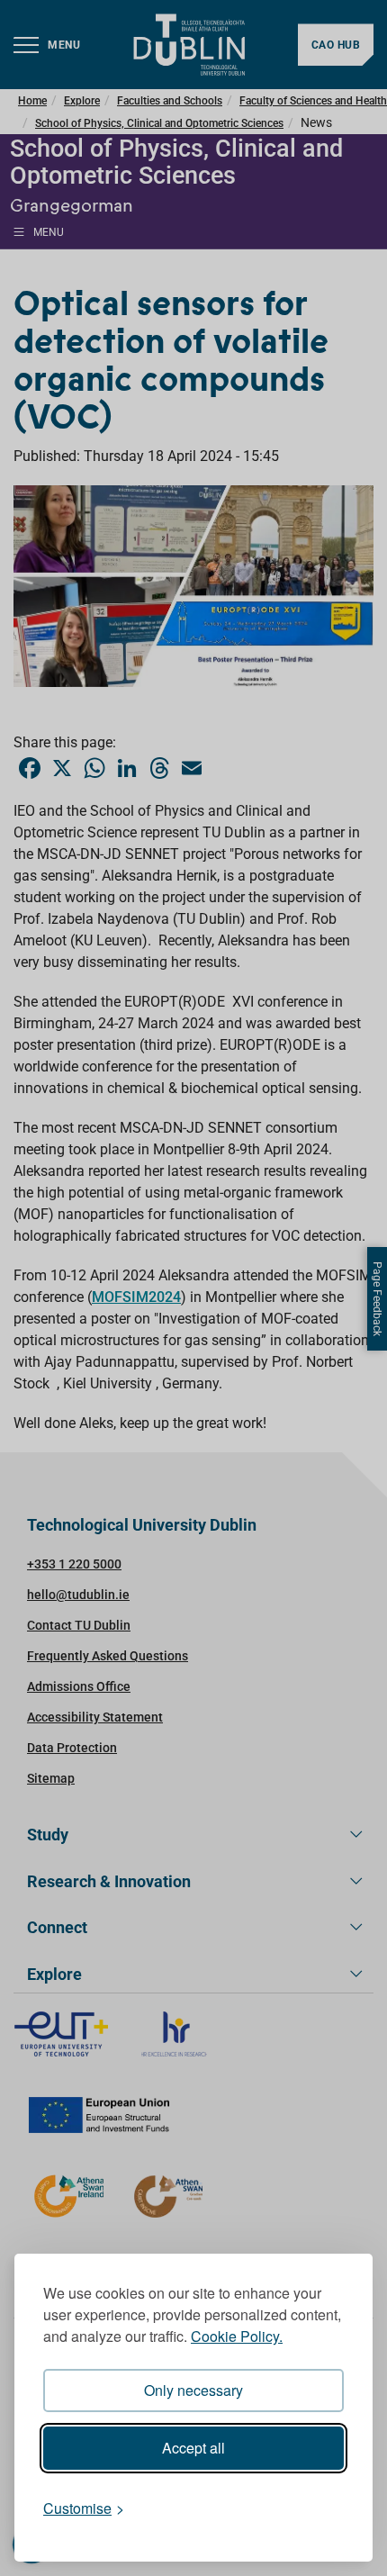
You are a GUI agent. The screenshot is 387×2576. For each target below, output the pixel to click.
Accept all (193, 2448)
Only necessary (193, 2390)
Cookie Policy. (237, 2336)
